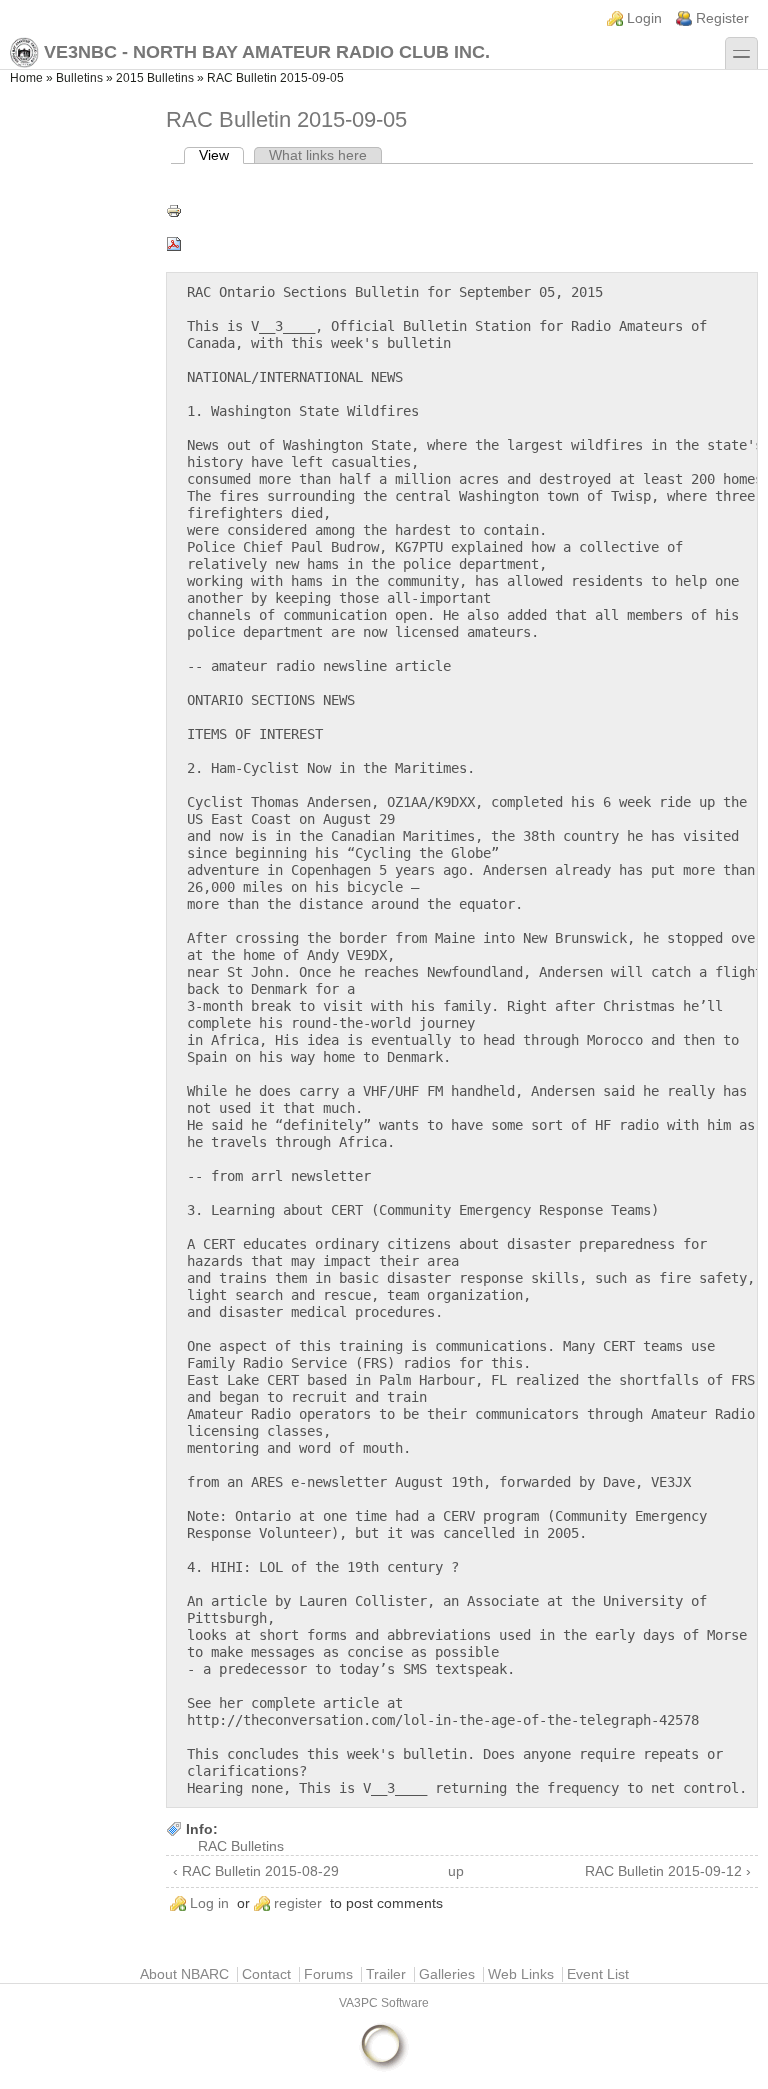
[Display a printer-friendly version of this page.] (462, 211)
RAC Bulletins (241, 1846)
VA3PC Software (384, 2003)
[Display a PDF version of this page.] (462, 244)
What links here (318, 155)
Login (644, 18)
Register (722, 18)
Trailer (386, 1974)
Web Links (521, 1974)
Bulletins (79, 78)
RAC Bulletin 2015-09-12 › (668, 1871)
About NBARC (184, 1974)
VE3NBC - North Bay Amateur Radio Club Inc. (267, 52)
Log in (209, 1903)
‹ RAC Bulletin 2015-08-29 (256, 1871)
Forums (328, 1974)
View (221, 155)
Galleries (447, 1974)
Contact (266, 1974)
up (456, 1871)
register (298, 1903)
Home (26, 78)
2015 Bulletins (155, 78)
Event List (598, 1974)
